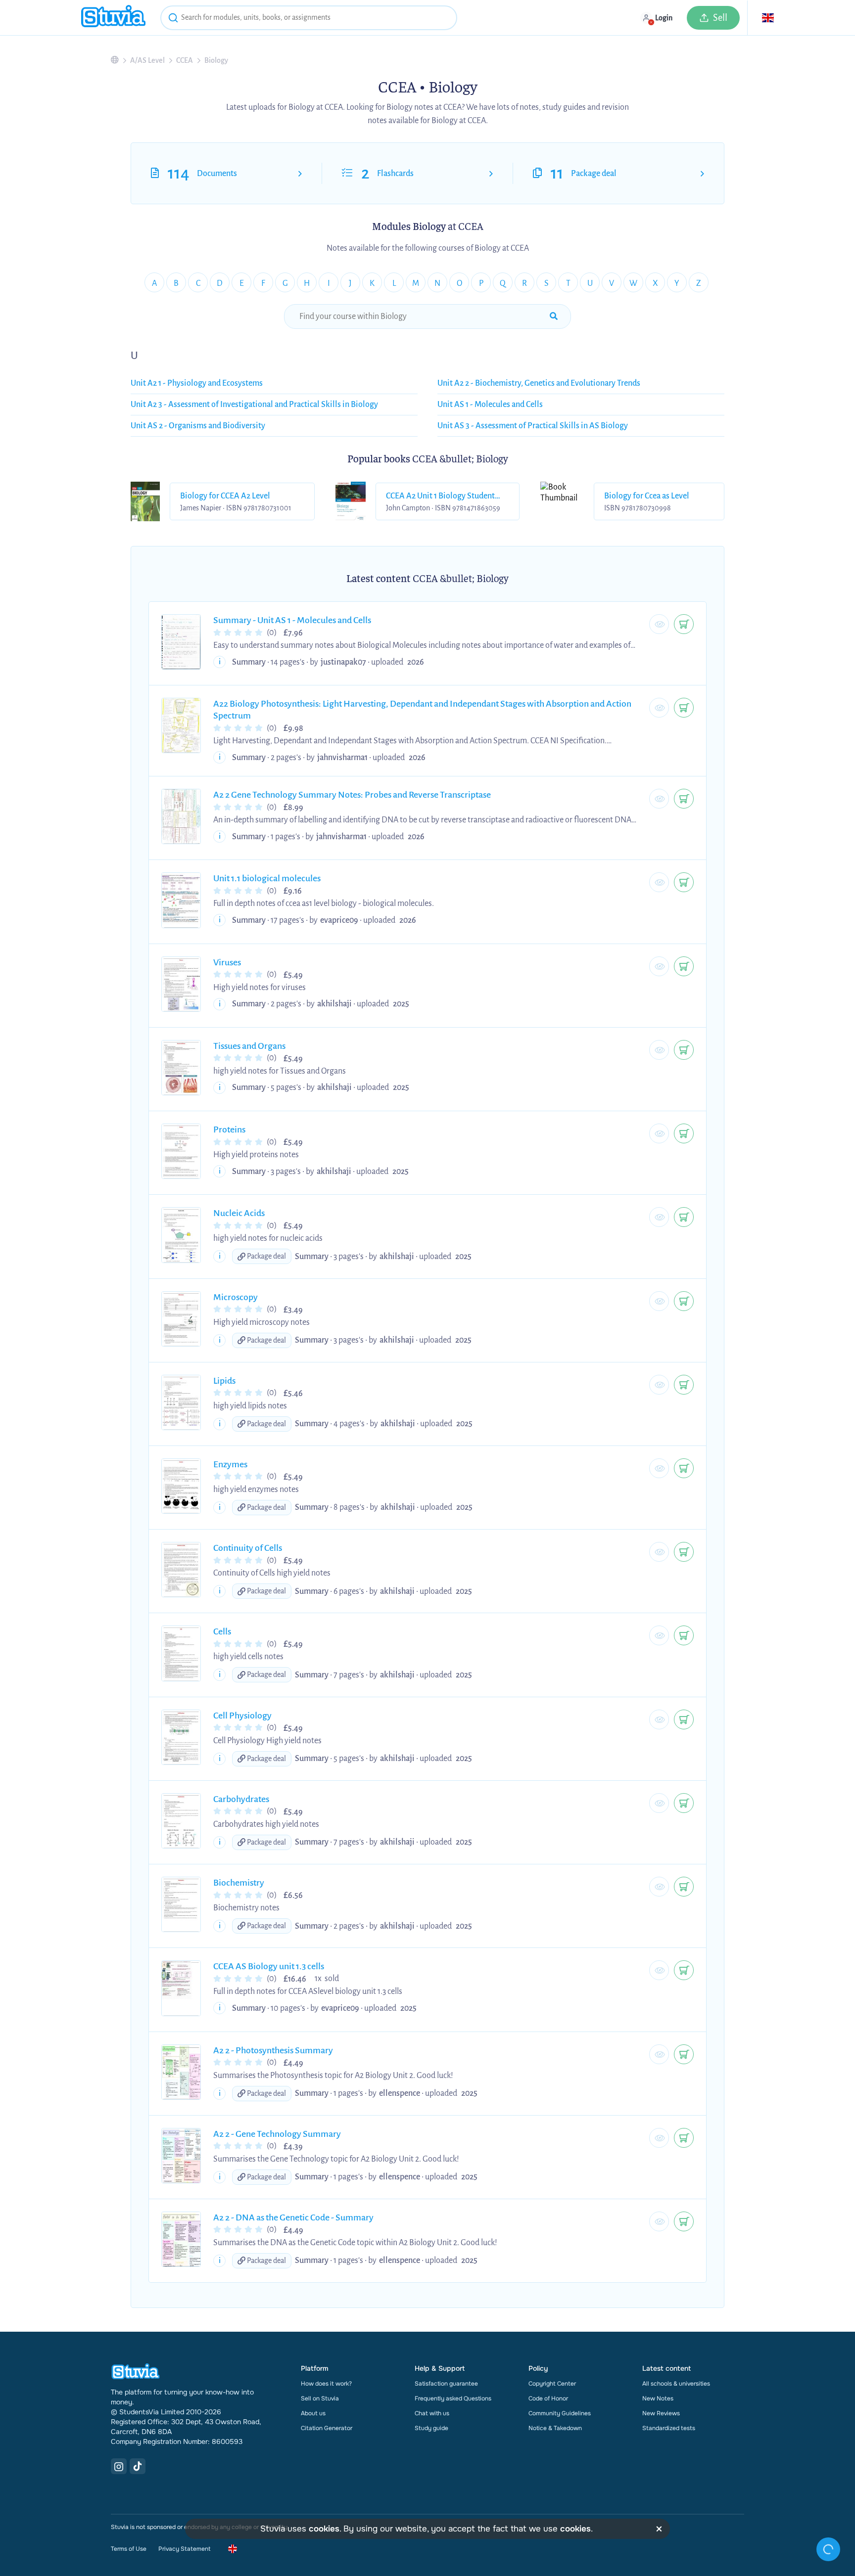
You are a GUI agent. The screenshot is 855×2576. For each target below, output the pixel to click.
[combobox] (309, 18)
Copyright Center (552, 2384)
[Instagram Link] (119, 2466)
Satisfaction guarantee (446, 2384)
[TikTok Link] (138, 2466)
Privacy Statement (184, 2549)
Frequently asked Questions (453, 2398)
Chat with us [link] (432, 2413)
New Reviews (661, 2413)
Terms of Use (129, 2549)
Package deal (594, 174)
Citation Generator (327, 2428)
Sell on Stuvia (320, 2398)
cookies (324, 2529)
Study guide (431, 2428)
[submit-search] (554, 316)
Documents (217, 174)
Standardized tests (669, 2428)
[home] (113, 18)
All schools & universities (676, 2384)
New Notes (658, 2398)
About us (313, 2413)
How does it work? (326, 2384)
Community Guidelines (560, 2413)
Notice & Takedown (555, 2428)
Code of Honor (548, 2398)
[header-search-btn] (173, 19)
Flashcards (395, 174)
